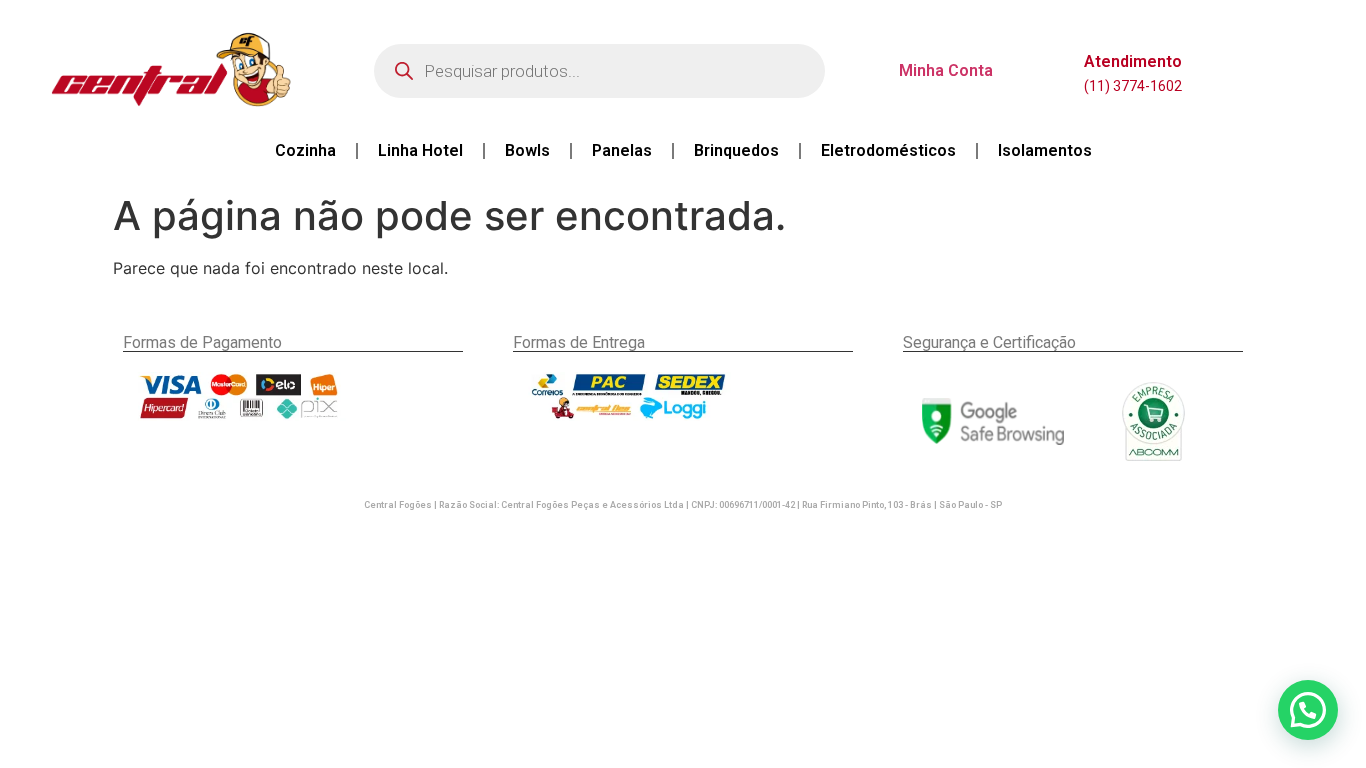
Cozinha (305, 150)
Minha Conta (946, 70)
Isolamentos (1045, 150)
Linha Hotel (420, 150)
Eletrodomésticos (888, 150)
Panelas (622, 150)
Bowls (527, 150)
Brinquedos (736, 150)
